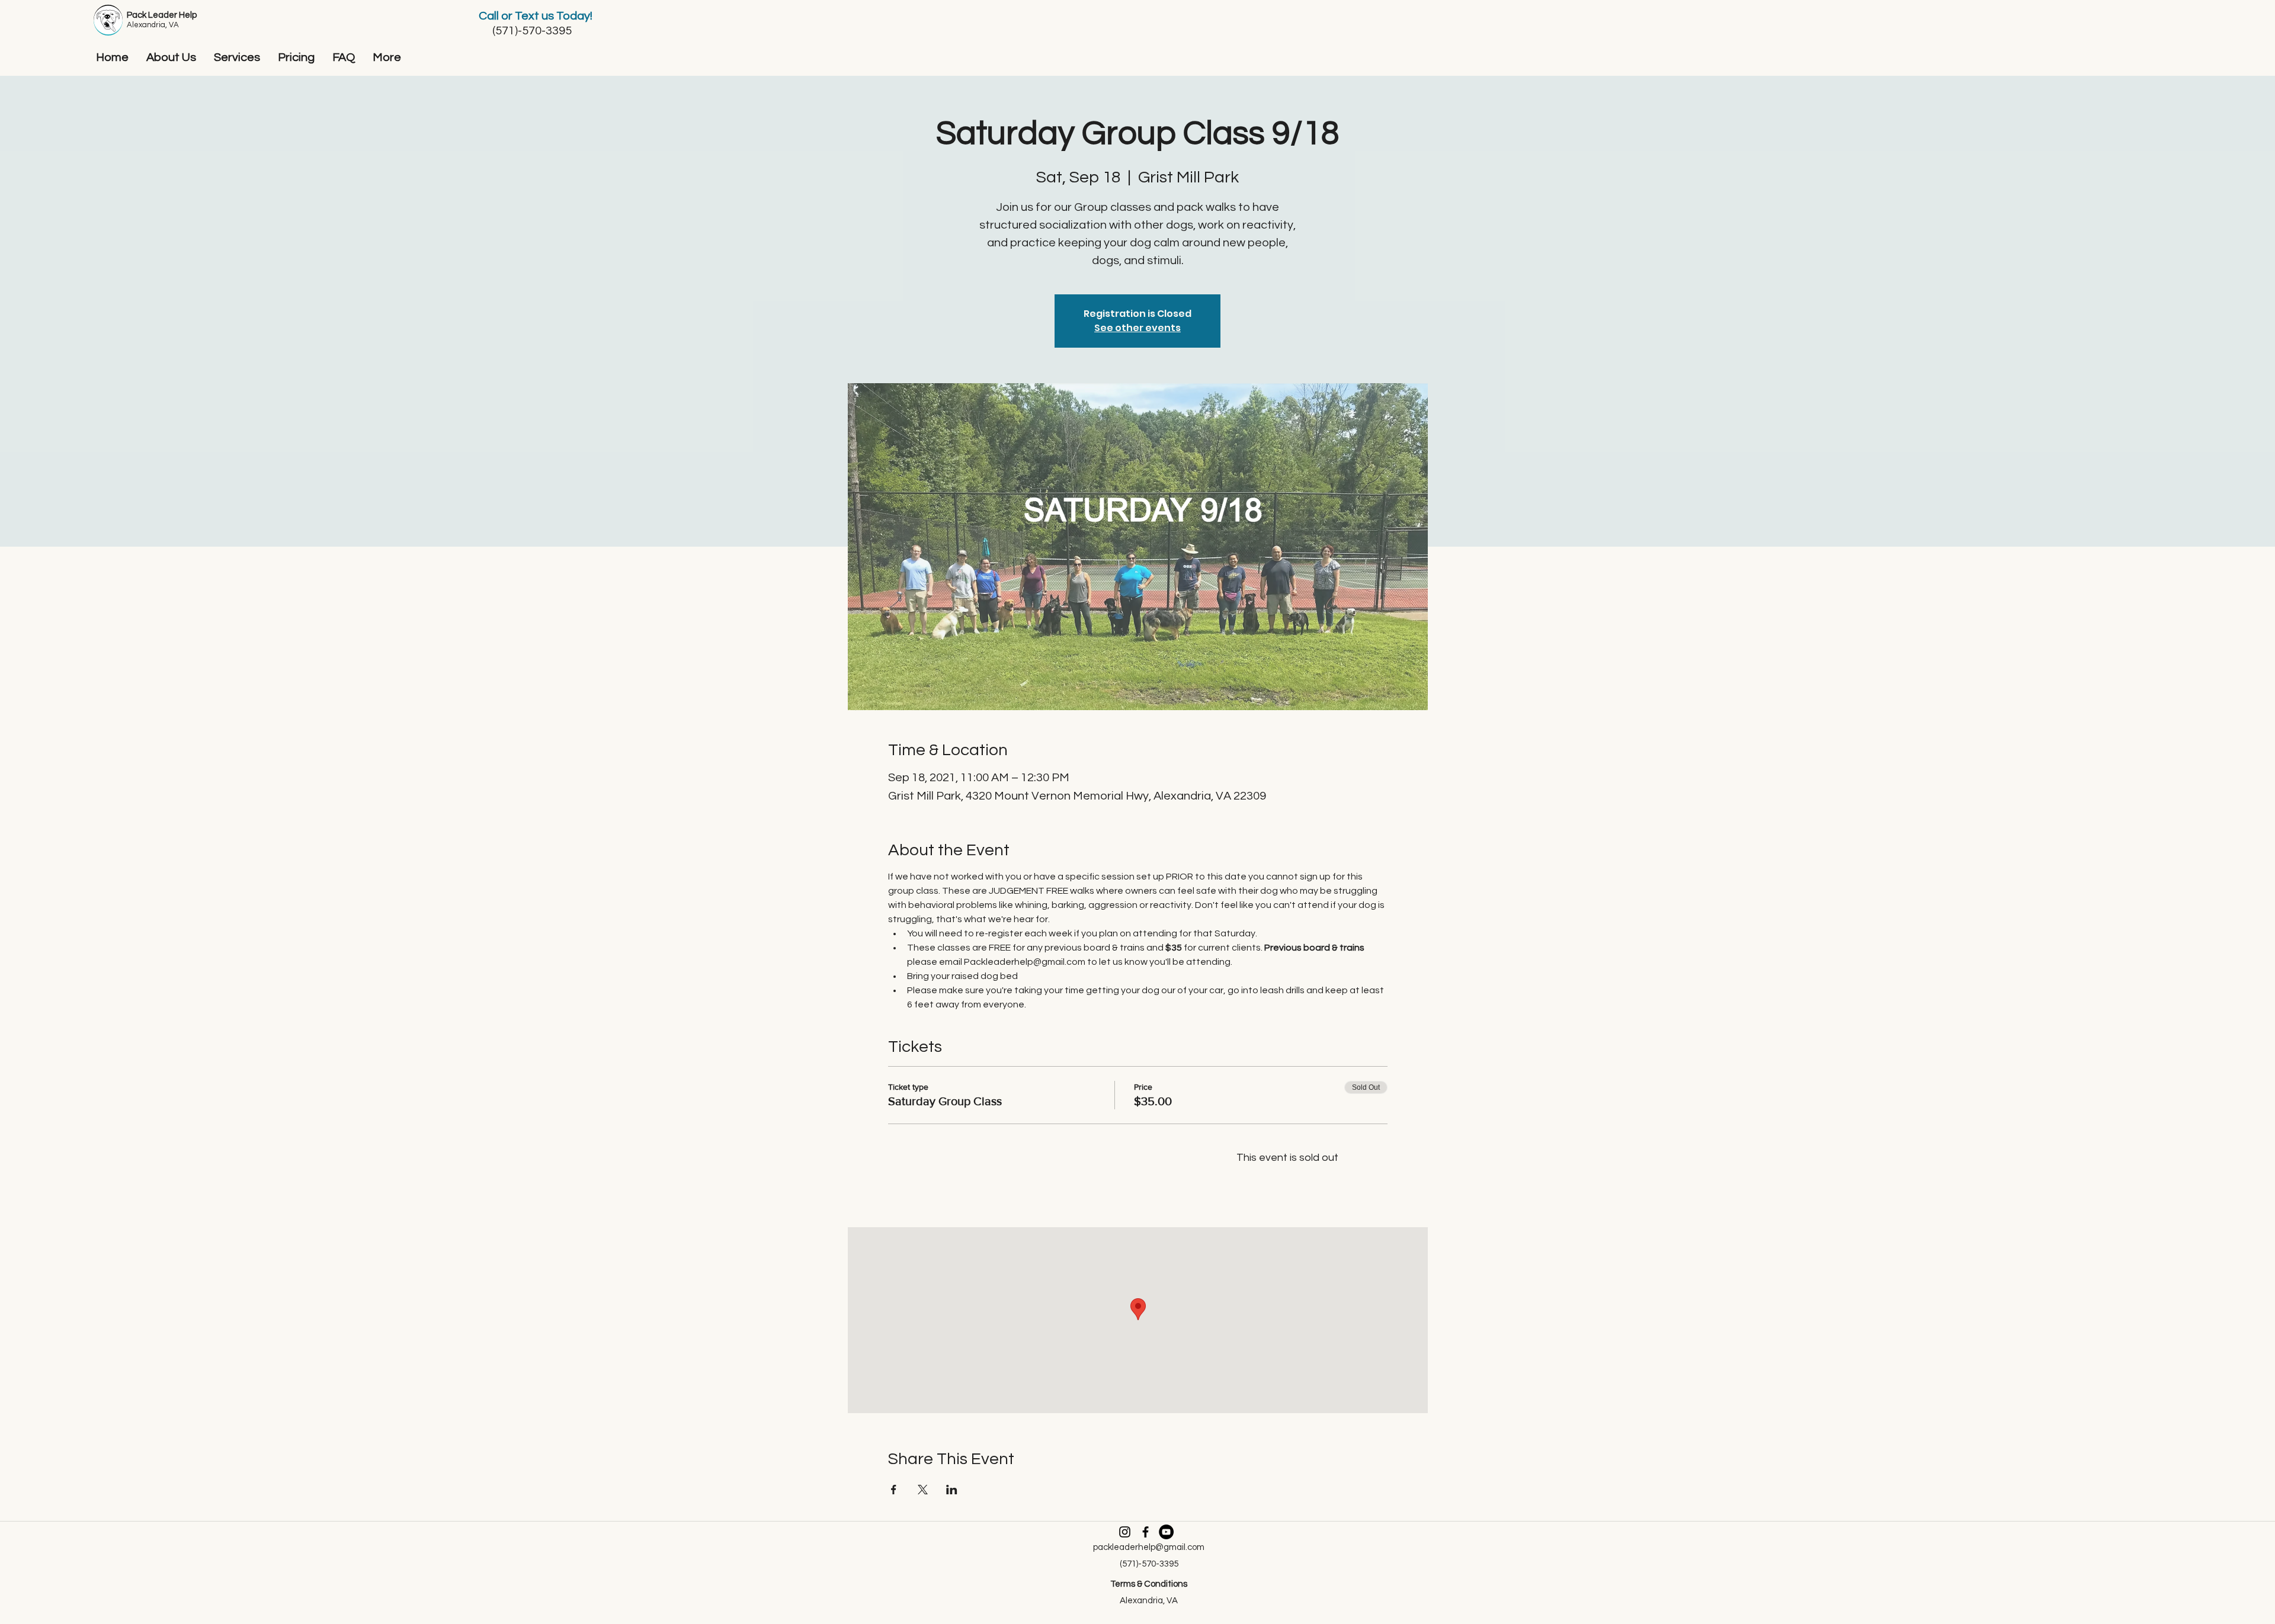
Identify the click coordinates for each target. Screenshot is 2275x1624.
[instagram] (1125, 1532)
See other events (1137, 328)
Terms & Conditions (1149, 1584)
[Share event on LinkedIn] (952, 1490)
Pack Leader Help (162, 15)
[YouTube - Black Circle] (1166, 1532)
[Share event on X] (923, 1490)
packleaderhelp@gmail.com (1149, 1547)
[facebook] (1145, 1532)
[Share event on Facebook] (894, 1490)
